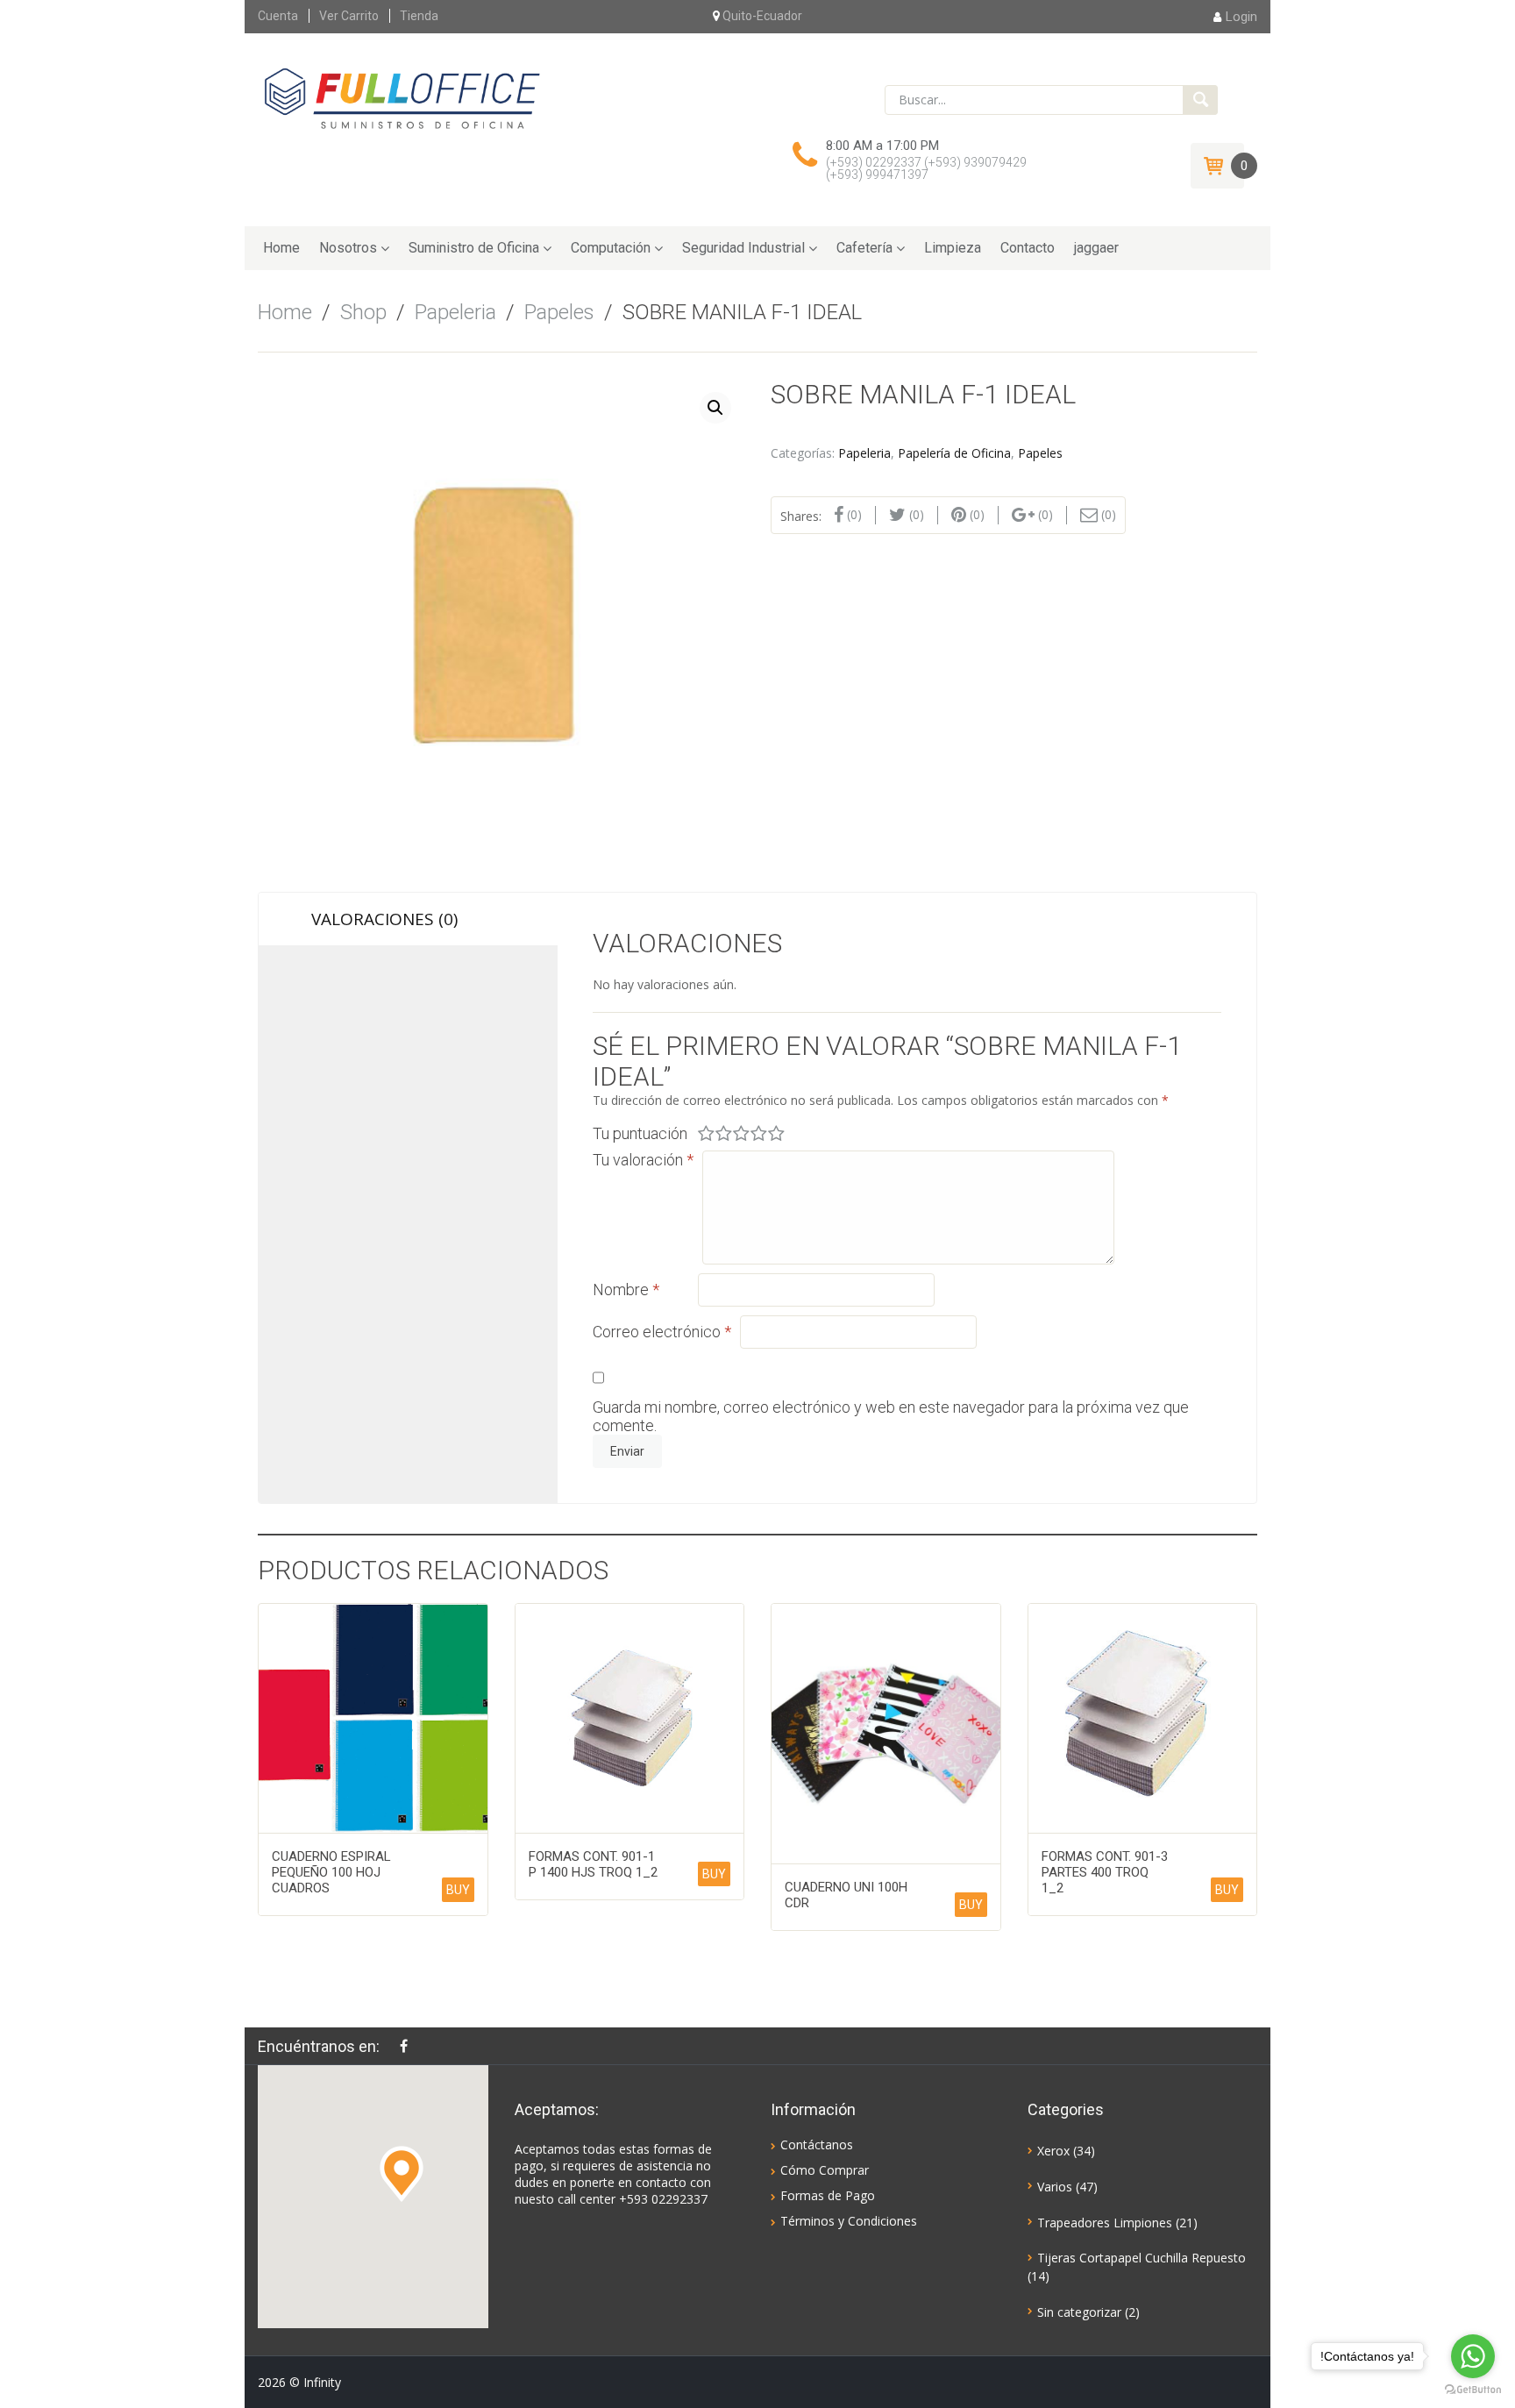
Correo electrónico (662, 1332)
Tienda (419, 16)
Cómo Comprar (825, 2170)
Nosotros (348, 248)
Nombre (626, 1289)
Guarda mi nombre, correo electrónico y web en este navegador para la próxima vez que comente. (891, 1416)
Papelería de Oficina (954, 453)
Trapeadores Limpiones (1105, 2223)
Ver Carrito (349, 16)
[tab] (408, 919)
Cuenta (278, 16)
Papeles (559, 312)
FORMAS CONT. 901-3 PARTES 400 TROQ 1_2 (1105, 1872)
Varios (1055, 2187)
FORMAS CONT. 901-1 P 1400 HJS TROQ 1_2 (593, 1864)
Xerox (1053, 2151)
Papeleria (455, 312)
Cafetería (864, 248)
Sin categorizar (1079, 2312)
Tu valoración (643, 1160)
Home (281, 248)
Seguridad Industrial (743, 248)
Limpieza (953, 248)
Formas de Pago (828, 2195)
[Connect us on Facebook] (408, 2046)
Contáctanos (817, 2144)
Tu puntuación (640, 1133)
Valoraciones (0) (384, 919)
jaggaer (1096, 248)
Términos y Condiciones (849, 2221)
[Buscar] (1200, 100)
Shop (363, 312)
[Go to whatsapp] (1473, 2356)
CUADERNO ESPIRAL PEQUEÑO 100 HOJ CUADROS (331, 1872)
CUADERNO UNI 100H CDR (846, 1895)
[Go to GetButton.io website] (1473, 2390)
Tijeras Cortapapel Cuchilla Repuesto (1142, 2258)
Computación (611, 248)
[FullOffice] (402, 98)
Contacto (1028, 248)
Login (1241, 17)
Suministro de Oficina (474, 248)
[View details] (373, 1718)
